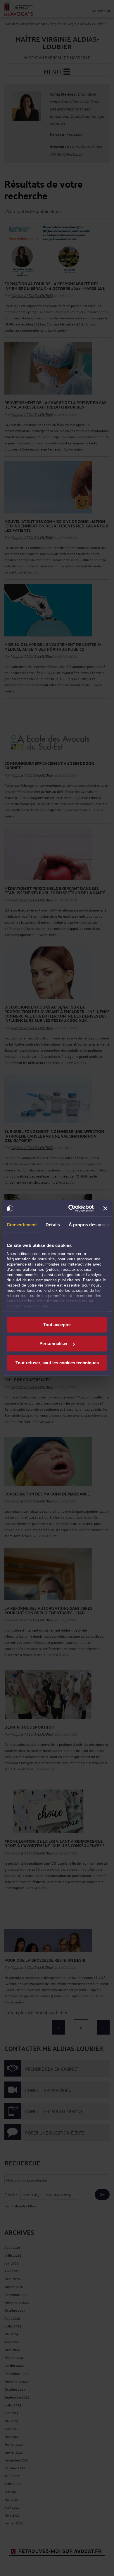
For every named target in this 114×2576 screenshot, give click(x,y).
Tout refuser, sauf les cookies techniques (57, 1362)
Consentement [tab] (22, 1224)
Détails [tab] (53, 1224)
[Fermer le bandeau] (105, 1208)
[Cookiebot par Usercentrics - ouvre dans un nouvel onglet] (70, 1208)
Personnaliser (54, 1344)
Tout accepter (57, 1324)
